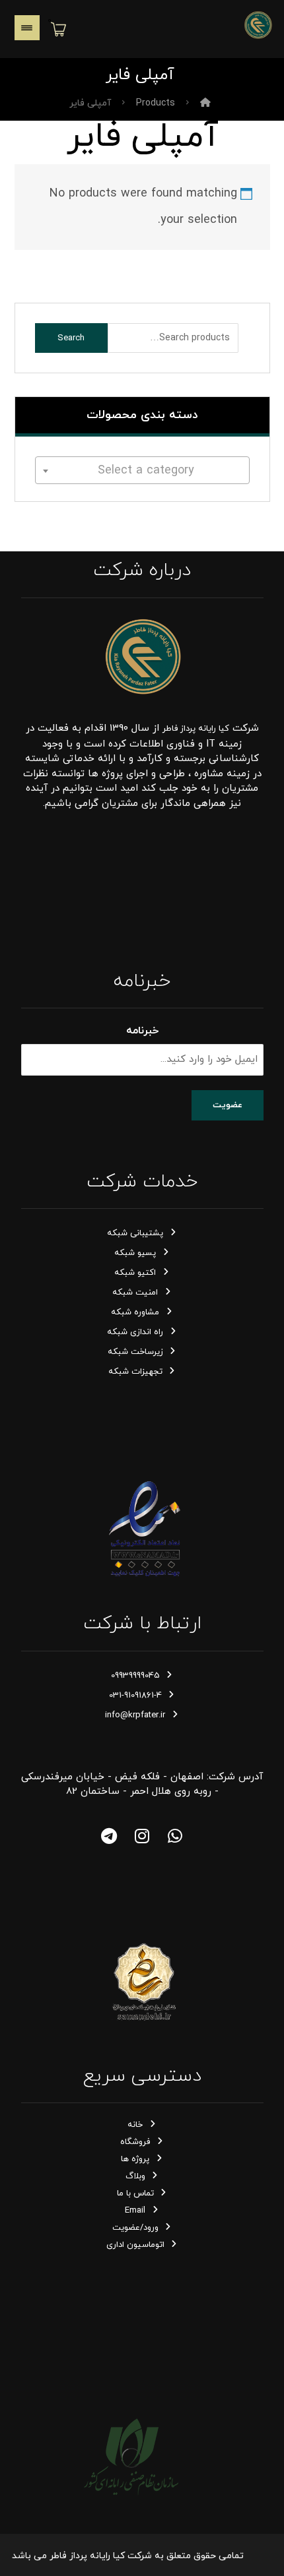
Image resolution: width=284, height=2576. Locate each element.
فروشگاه (135, 2142)
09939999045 (135, 1676)
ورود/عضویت (135, 2228)
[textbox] (142, 471)
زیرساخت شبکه (135, 1352)
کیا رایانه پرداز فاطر (196, 729)
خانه (135, 2125)
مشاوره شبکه (135, 1312)
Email (135, 2211)
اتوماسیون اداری (135, 2245)
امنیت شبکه (135, 1293)
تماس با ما (135, 2193)
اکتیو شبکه (135, 1273)
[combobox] (142, 470)
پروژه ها (135, 2159)
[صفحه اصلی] (205, 103)
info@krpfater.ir (135, 1715)
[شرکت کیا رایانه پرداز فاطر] (258, 25)
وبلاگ (135, 2176)
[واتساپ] (175, 1836)
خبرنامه (142, 1031)
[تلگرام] (109, 1836)
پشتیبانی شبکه (135, 1233)
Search (71, 338)
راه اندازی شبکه (135, 1332)
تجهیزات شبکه (135, 1372)
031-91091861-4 (135, 1696)
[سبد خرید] (59, 28)
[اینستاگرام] (142, 1836)
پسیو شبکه (135, 1253)
